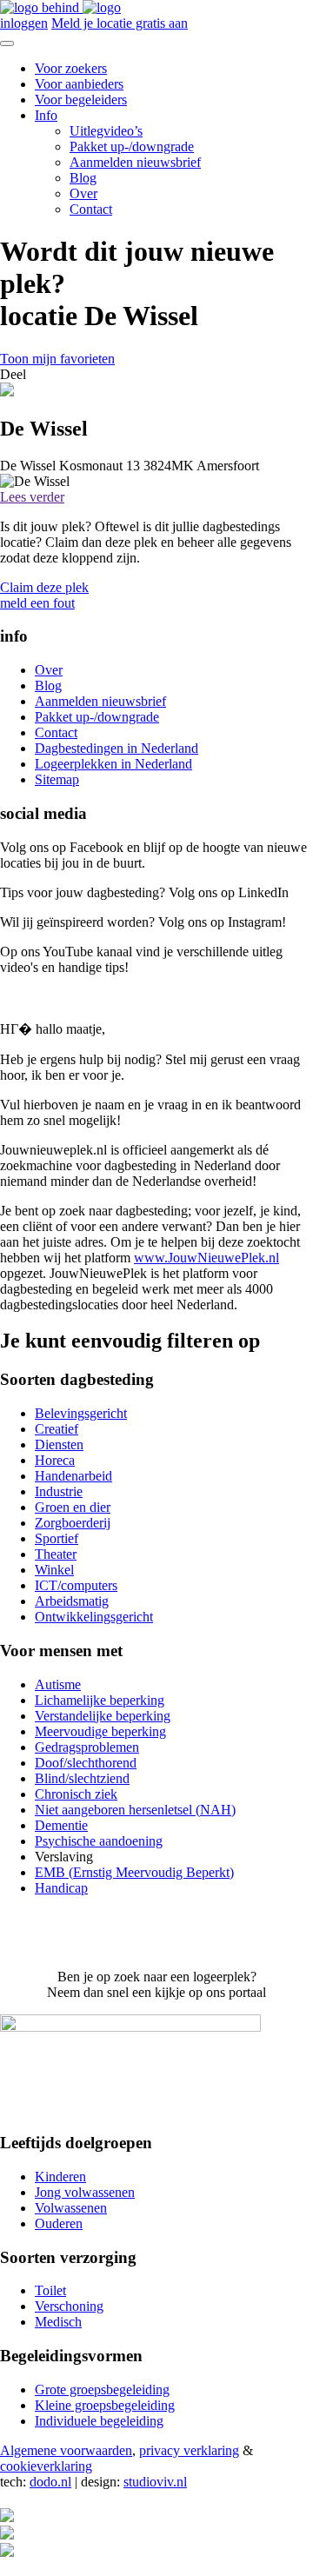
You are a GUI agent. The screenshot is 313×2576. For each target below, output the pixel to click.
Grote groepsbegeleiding (102, 2390)
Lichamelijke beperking (100, 1700)
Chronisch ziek (76, 1794)
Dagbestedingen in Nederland (117, 748)
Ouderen (59, 2223)
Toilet (50, 2290)
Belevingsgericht (81, 1413)
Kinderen (60, 2177)
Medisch (58, 2322)
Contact (91, 209)
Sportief (57, 1538)
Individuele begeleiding (99, 2421)
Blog (83, 178)
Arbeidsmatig (72, 1601)
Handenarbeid (73, 1476)
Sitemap (57, 779)
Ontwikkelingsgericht (94, 1617)
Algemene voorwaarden (66, 2450)
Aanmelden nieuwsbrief (135, 162)
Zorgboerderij (73, 1523)
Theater (56, 1554)
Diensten (59, 1444)
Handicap (61, 1888)
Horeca (55, 1460)
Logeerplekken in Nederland (113, 764)
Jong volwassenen (85, 2192)
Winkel (54, 1570)
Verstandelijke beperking (103, 1716)
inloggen (24, 23)
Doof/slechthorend (86, 1763)
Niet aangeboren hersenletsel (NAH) (135, 1810)
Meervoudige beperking (100, 1731)
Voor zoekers (71, 68)
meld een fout (37, 603)
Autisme (58, 1684)
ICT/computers (76, 1585)
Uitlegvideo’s (106, 131)
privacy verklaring (189, 2450)
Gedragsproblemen (87, 1747)
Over (83, 193)
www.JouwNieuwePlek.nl (206, 1258)
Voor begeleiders (81, 100)
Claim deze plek (44, 587)
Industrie (59, 1491)
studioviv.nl (155, 2482)
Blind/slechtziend (82, 1778)
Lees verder (32, 497)
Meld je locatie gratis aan (120, 23)
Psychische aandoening (99, 1841)
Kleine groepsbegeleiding (105, 2405)
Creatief (57, 1429)
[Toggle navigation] (7, 43)
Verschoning (69, 2306)
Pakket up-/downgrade (132, 146)
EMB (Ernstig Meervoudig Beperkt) (134, 1872)
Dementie (61, 1825)
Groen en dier (73, 1507)
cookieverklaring (46, 2466)
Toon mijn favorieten (57, 359)
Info (46, 115)
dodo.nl (50, 2482)
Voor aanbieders (79, 84)
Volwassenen (71, 2208)
